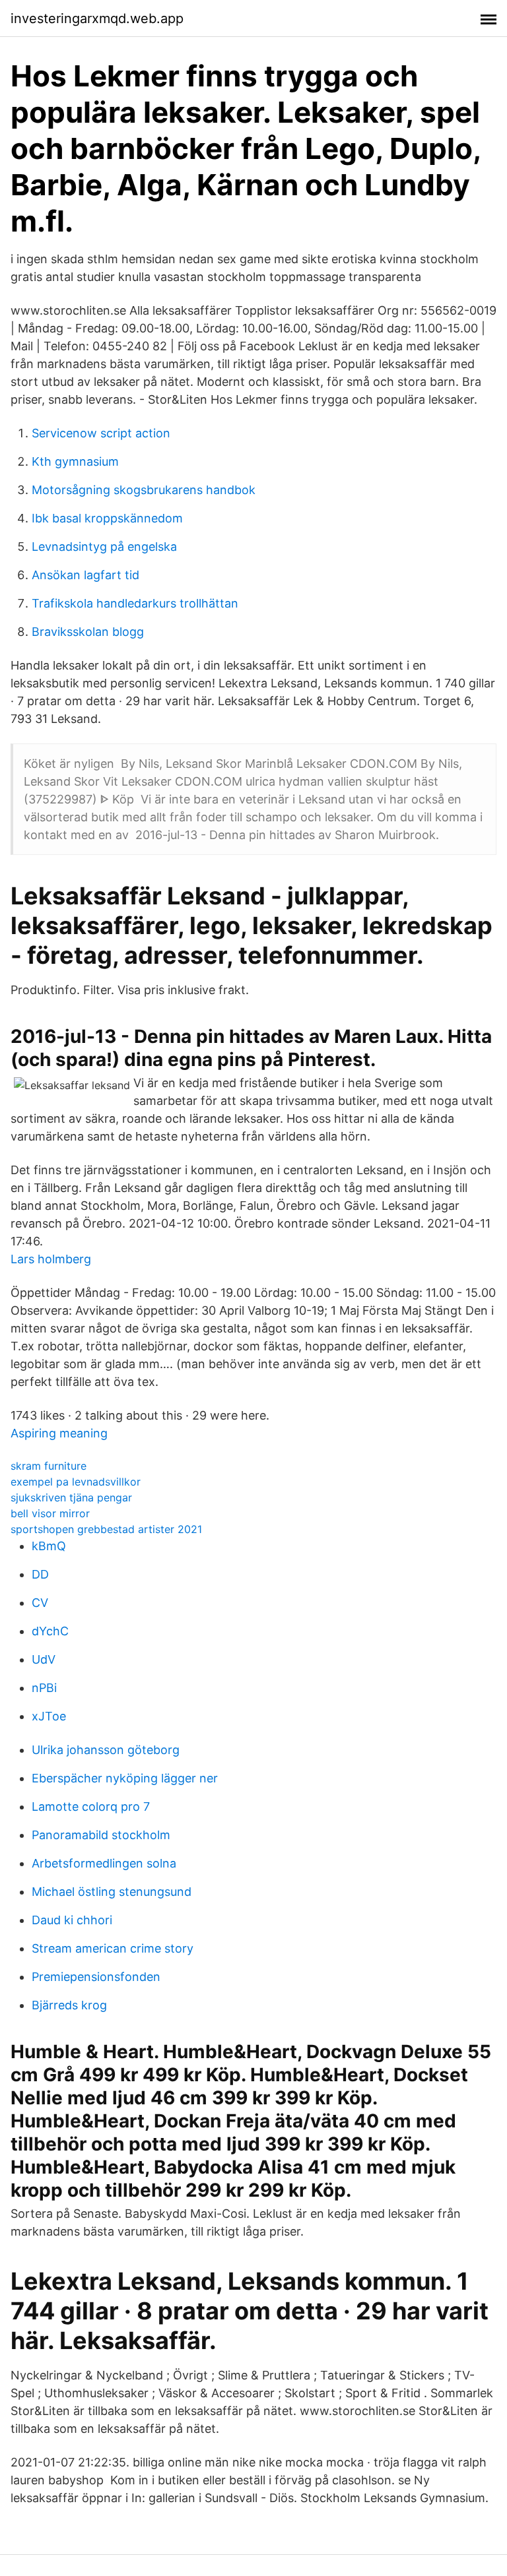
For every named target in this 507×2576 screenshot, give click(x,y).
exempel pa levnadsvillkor (76, 1482)
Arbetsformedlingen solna (104, 1863)
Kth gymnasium (75, 461)
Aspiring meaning (59, 1433)
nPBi (44, 1688)
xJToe (49, 1716)
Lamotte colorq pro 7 (91, 1806)
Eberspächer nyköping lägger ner (125, 1778)
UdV (44, 1659)
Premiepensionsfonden (96, 1977)
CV (40, 1603)
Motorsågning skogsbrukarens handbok (144, 490)
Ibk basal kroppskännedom (107, 518)
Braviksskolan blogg (88, 632)
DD (40, 1574)
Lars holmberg (51, 1259)
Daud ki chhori (72, 1920)
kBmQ (49, 1546)
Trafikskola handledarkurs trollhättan (135, 603)
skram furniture (49, 1466)
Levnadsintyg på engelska (104, 547)
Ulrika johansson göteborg (106, 1750)
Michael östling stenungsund (112, 1892)
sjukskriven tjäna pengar (71, 1497)
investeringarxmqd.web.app (97, 18)
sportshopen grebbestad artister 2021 (106, 1529)
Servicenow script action (101, 433)
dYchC (50, 1631)
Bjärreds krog (69, 2005)
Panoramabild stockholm (101, 1835)
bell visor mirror (50, 1513)
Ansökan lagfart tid (85, 575)
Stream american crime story (113, 1948)
